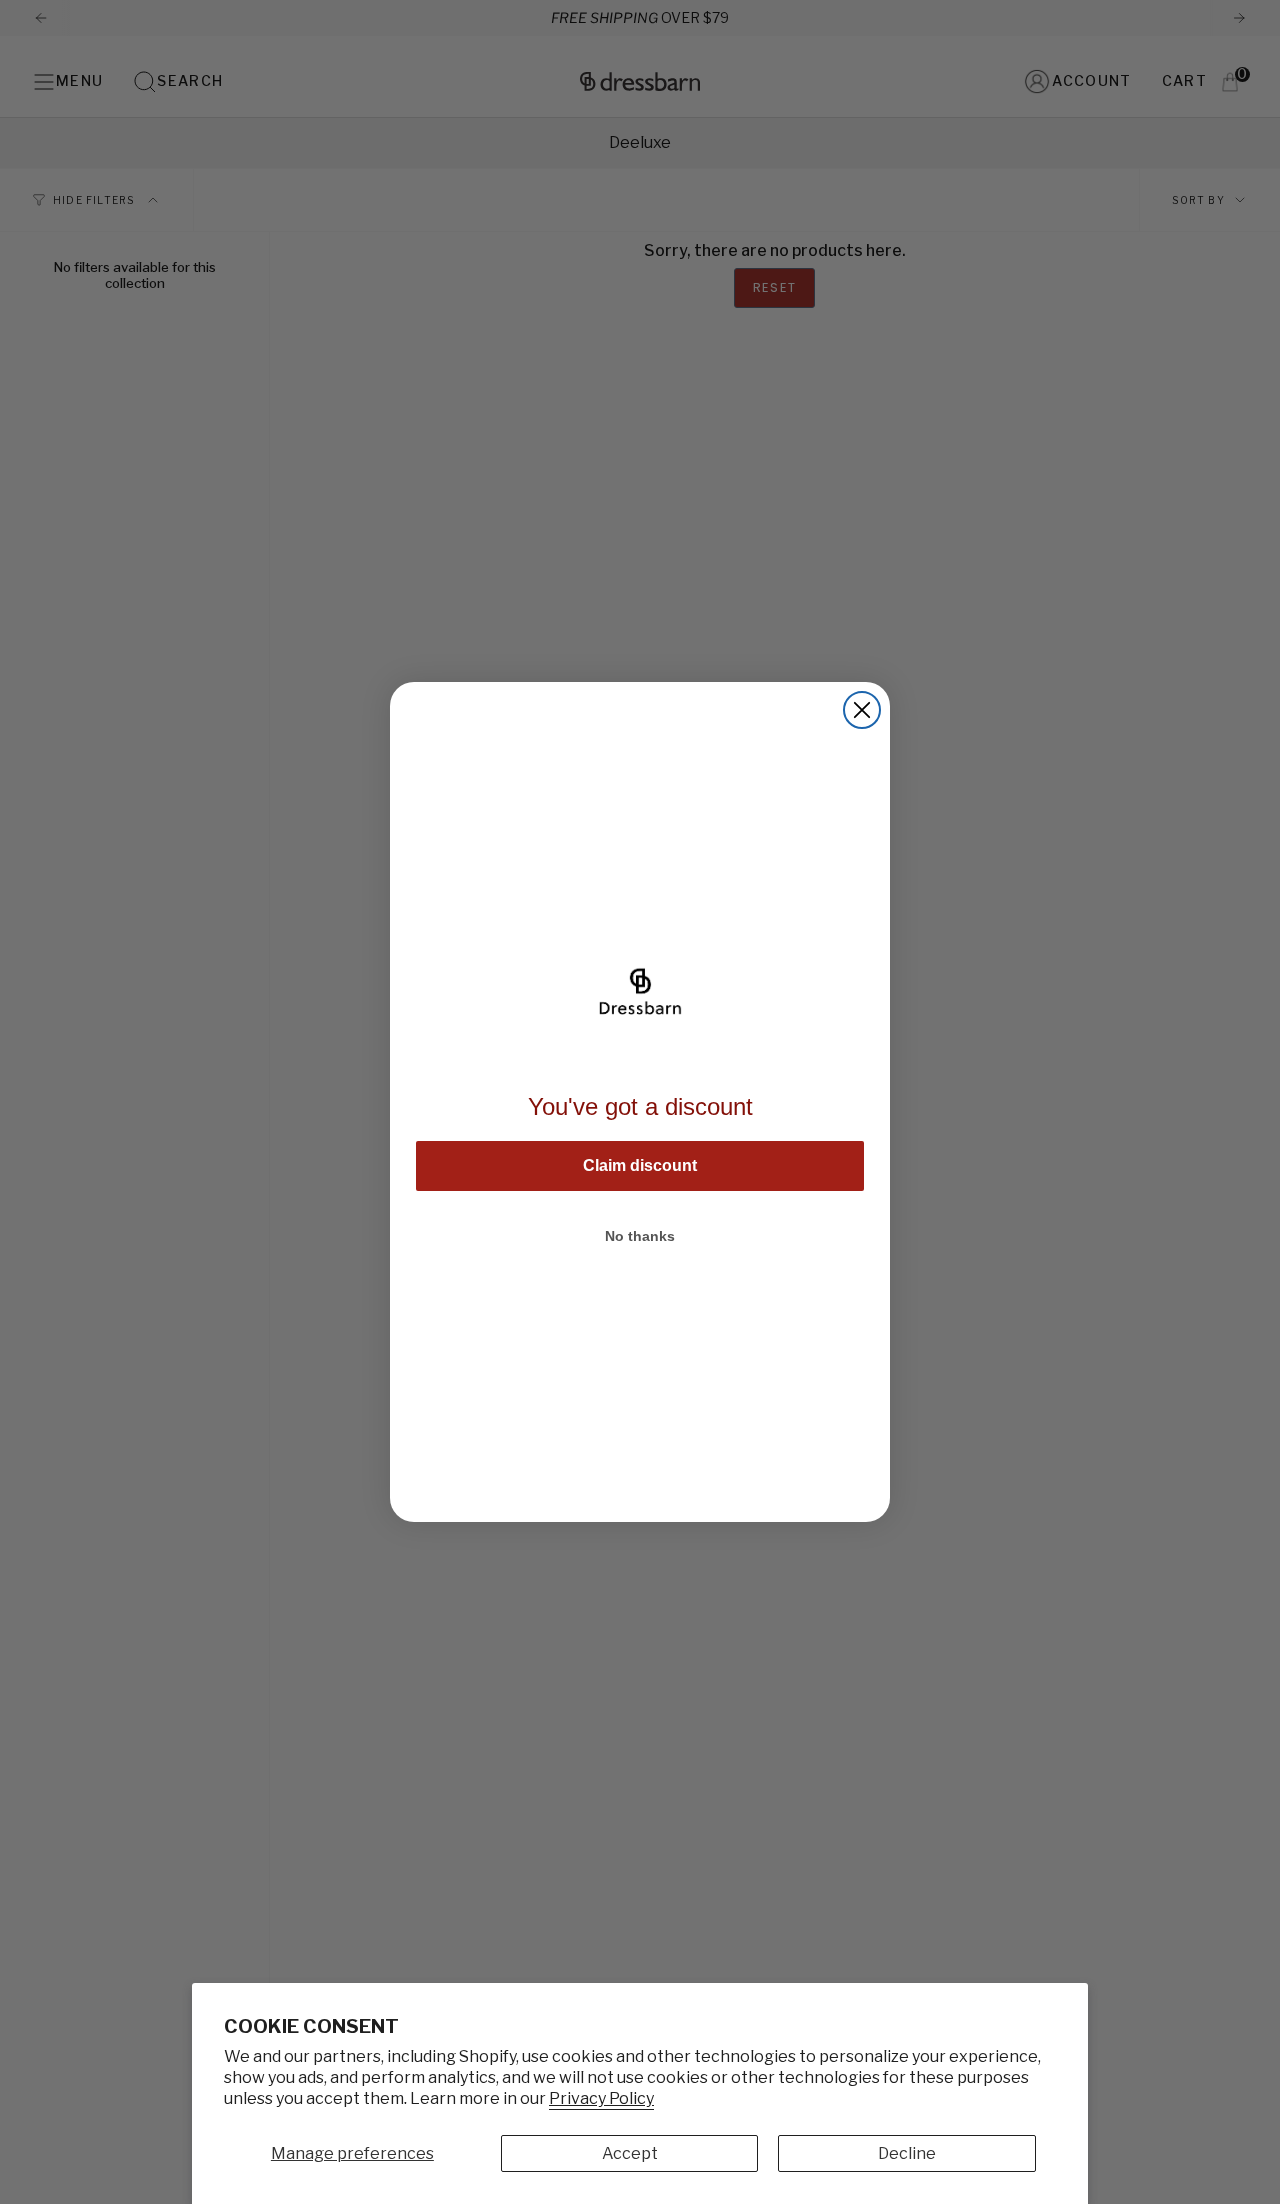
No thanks (640, 1236)
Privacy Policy (601, 2098)
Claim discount (640, 1165)
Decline (907, 2153)
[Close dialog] (862, 710)
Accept (630, 2153)
